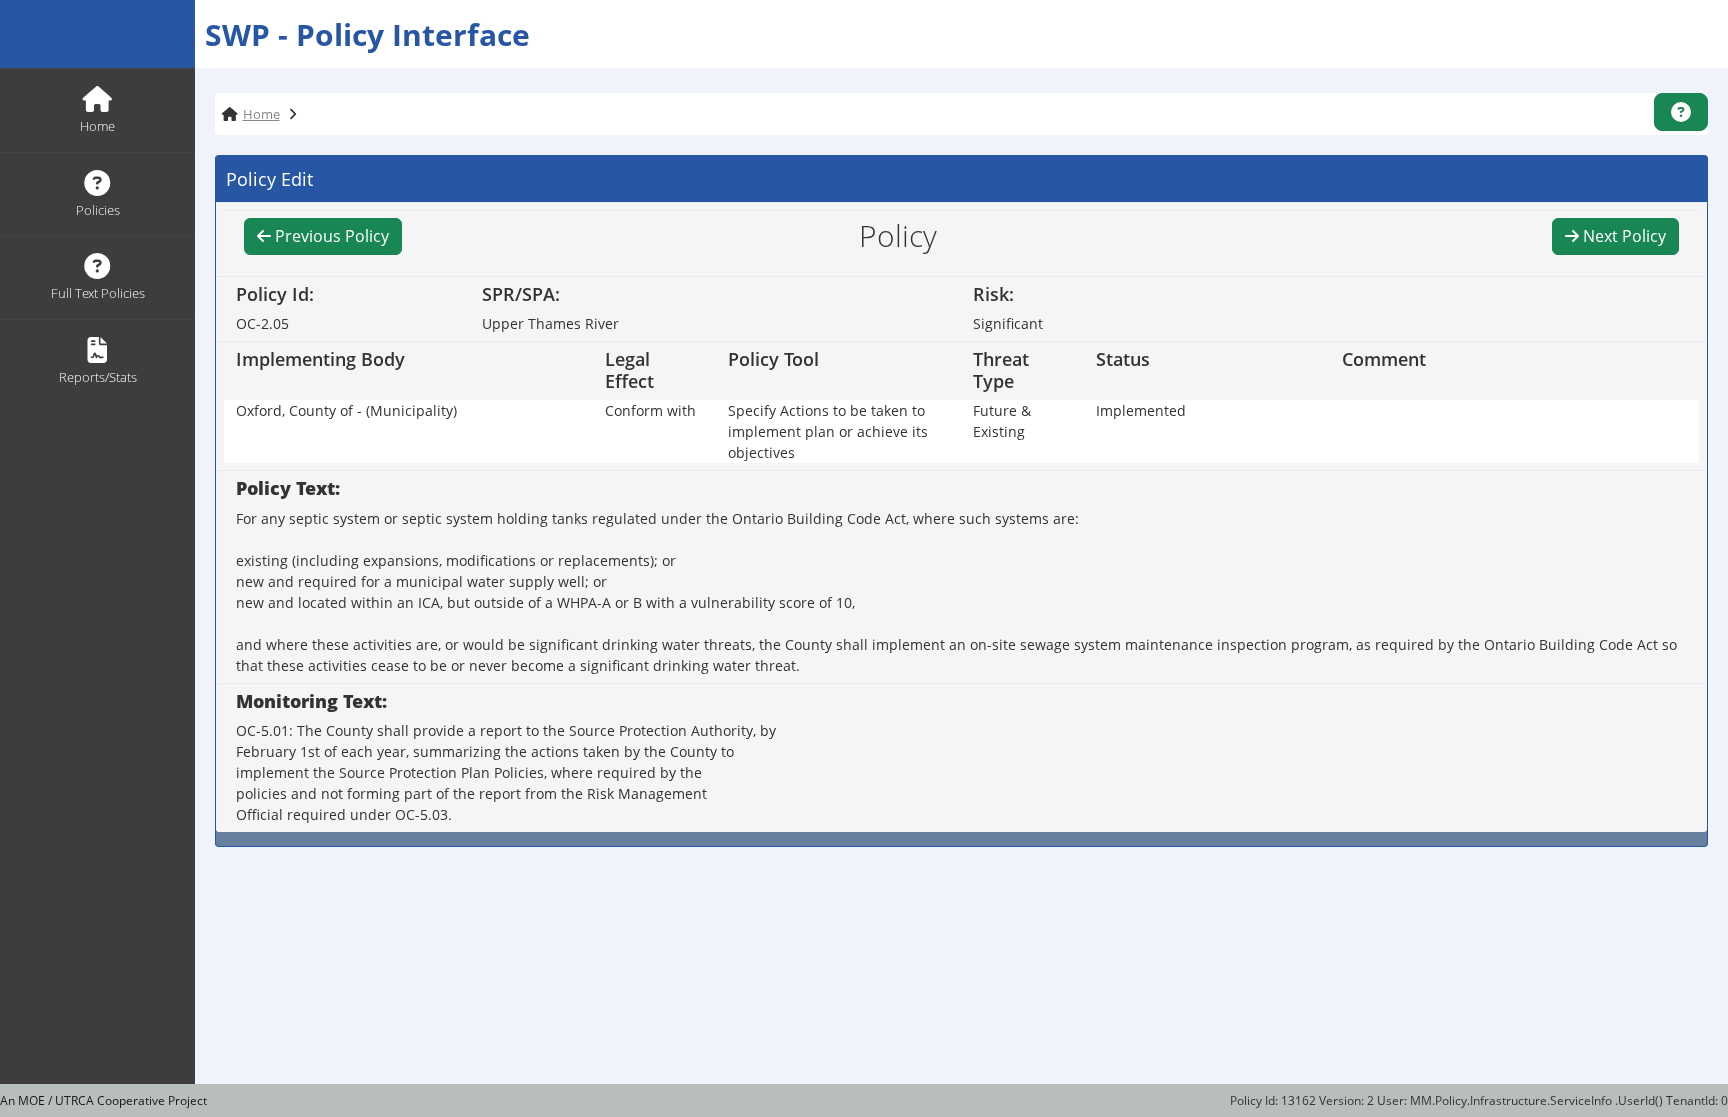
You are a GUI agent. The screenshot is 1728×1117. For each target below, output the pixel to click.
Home (261, 114)
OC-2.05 (262, 323)
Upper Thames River (550, 323)
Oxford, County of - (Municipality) (346, 410)
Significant (1008, 323)
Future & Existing (1002, 421)
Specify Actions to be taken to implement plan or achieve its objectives (828, 431)
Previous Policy (330, 236)
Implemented (1141, 410)
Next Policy (1622, 236)
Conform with (650, 410)
